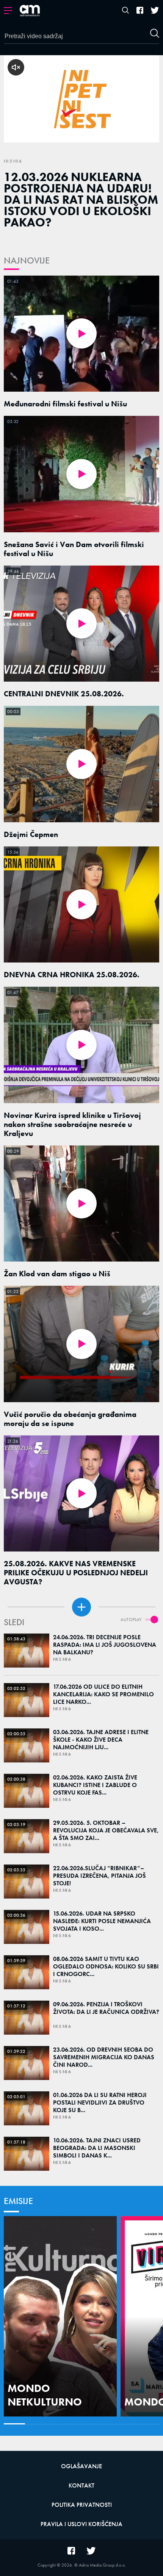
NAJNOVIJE (27, 260)
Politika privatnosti (82, 2505)
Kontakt (81, 2485)
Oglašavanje (81, 2466)
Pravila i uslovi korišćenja (81, 2524)
